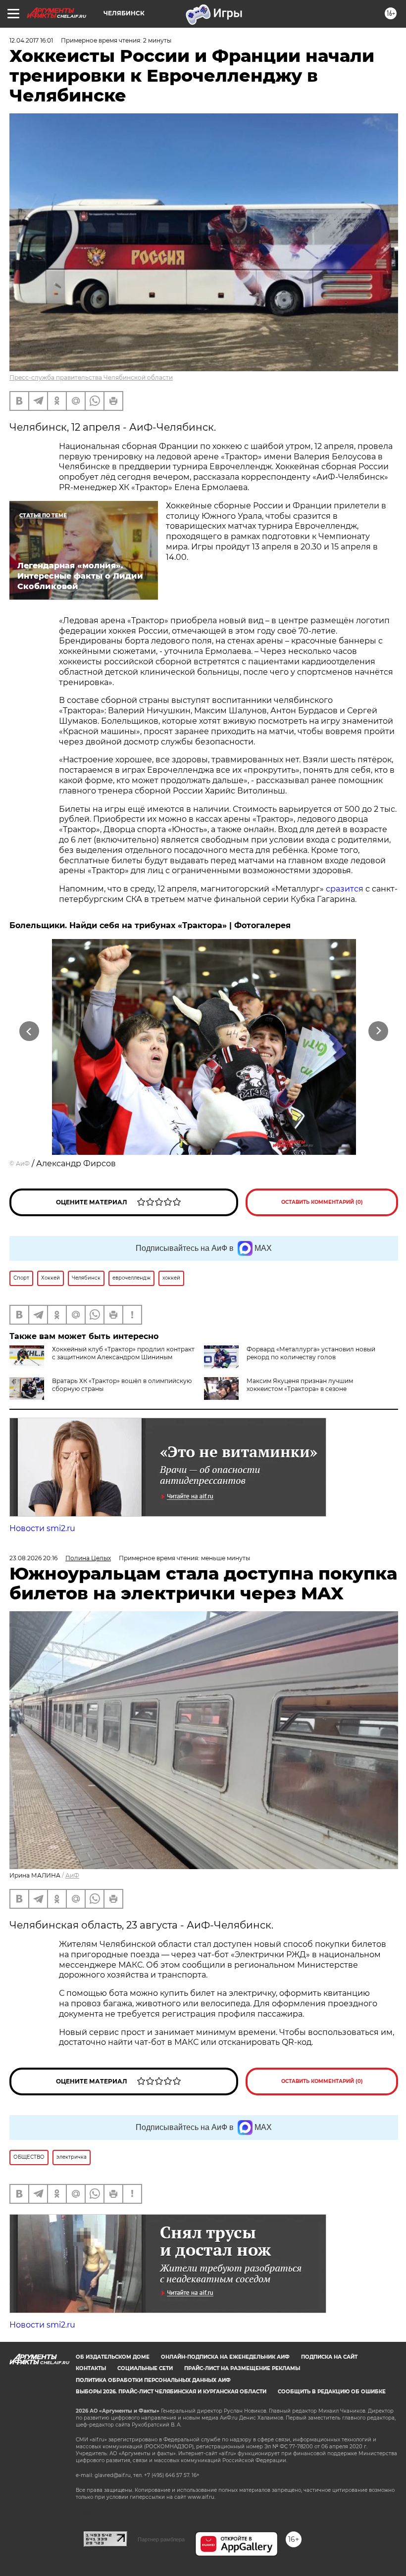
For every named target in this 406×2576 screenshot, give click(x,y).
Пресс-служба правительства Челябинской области (91, 377)
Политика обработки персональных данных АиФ (153, 2380)
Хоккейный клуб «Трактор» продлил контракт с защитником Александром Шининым (123, 1353)
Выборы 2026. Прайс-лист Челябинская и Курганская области (171, 2392)
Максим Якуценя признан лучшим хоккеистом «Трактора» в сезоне (300, 1385)
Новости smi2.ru (42, 1528)
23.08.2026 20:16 (33, 1558)
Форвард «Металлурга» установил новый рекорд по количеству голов (311, 1353)
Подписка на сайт (329, 2357)
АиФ (23, 1164)
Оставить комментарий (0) (322, 1202)
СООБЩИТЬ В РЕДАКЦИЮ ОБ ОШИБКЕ (332, 2392)
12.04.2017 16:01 (31, 40)
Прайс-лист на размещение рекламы (242, 2368)
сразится (346, 889)
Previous (29, 1031)
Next (379, 1031)
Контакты (91, 2368)
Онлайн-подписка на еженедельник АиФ (225, 2357)
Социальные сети (145, 2368)
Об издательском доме (113, 2357)
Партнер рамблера (161, 2539)
